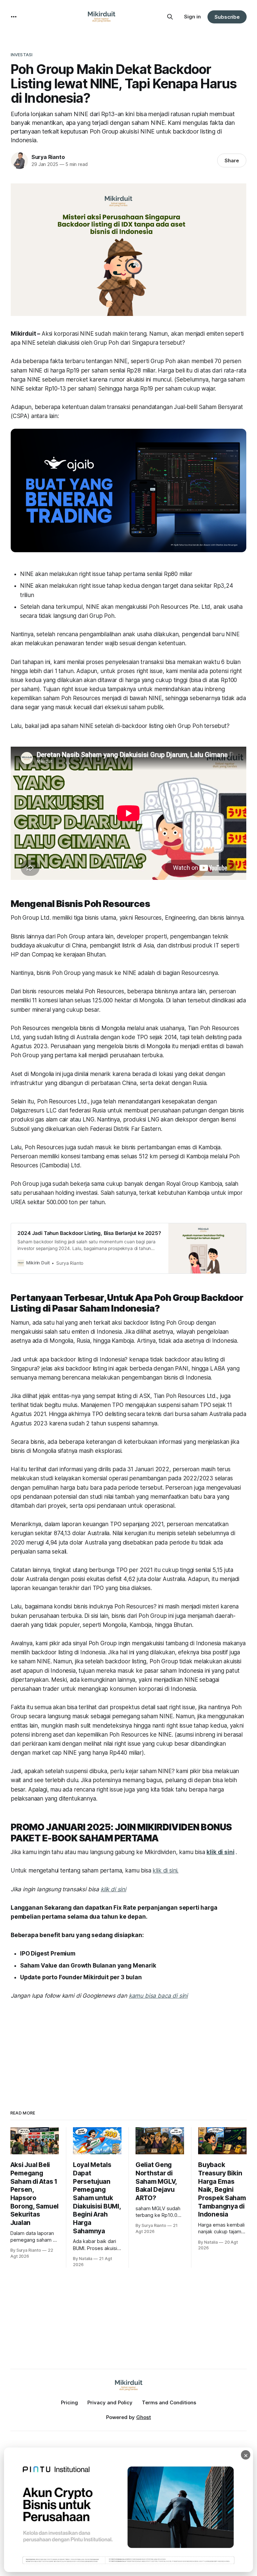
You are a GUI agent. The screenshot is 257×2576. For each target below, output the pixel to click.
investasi (22, 55)
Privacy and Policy (110, 2402)
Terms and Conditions (169, 2402)
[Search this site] (170, 17)
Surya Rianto (48, 157)
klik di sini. (165, 1871)
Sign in (192, 17)
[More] (14, 17)
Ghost (144, 2417)
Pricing (69, 2402)
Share (232, 160)
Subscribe (227, 17)
